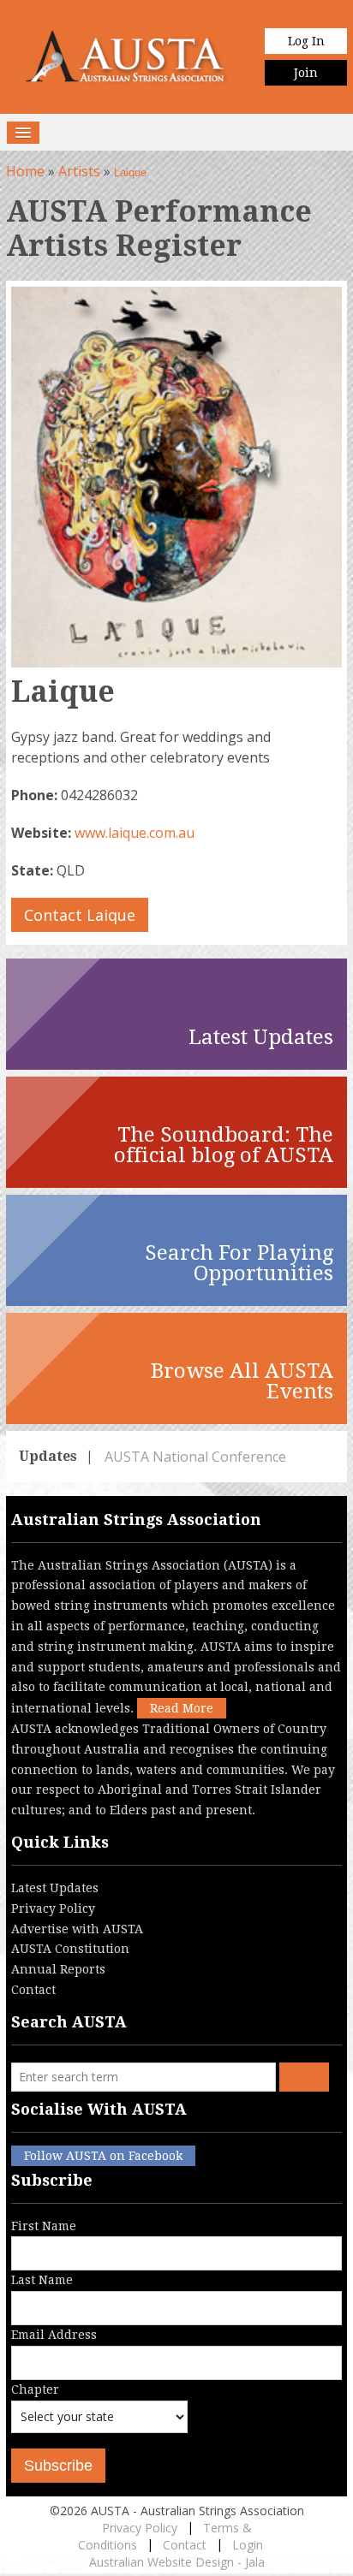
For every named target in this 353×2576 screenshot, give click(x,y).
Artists (79, 171)
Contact (33, 1990)
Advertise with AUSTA (77, 1929)
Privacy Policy (53, 1908)
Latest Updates (55, 1888)
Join (306, 73)
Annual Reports (58, 1969)
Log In (306, 41)
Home (25, 171)
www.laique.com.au (135, 833)
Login (248, 2545)
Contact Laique (80, 915)
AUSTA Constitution (70, 1949)
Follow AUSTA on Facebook (103, 2156)
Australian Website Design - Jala (177, 2562)
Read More (182, 1708)
